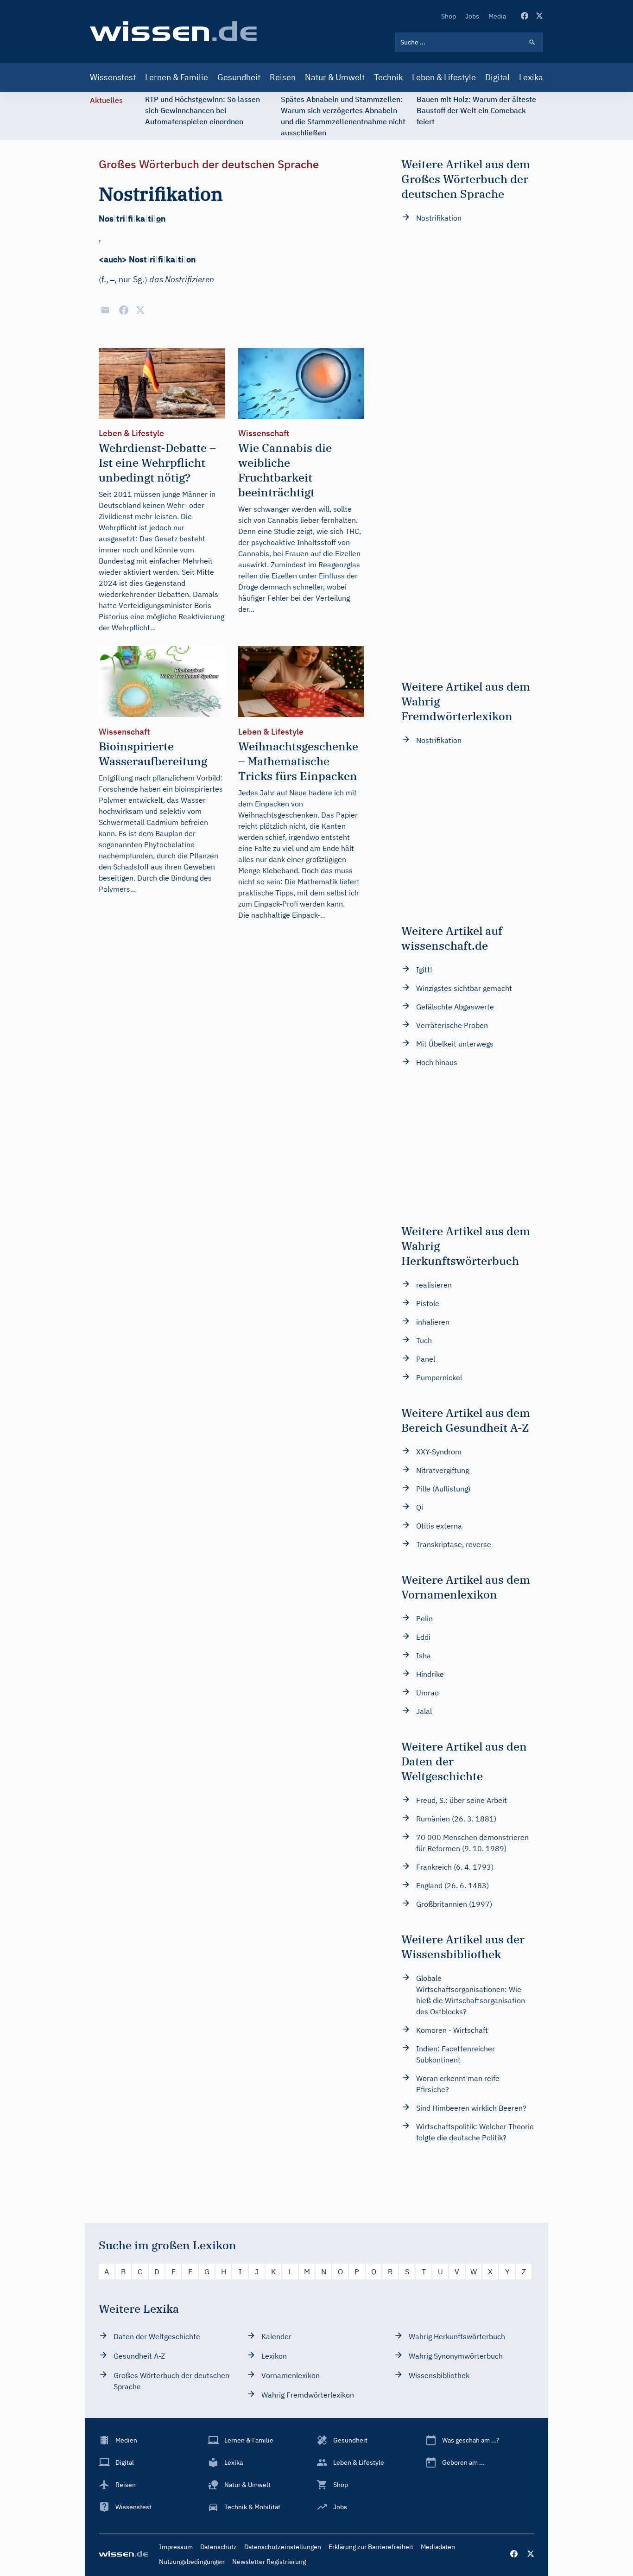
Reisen (283, 77)
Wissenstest (113, 77)
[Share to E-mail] (105, 310)
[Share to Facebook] (124, 310)
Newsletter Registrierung (269, 2562)
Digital (497, 77)
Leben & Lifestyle (444, 77)
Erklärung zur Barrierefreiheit (371, 2547)
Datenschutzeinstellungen (283, 2547)
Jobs (472, 16)
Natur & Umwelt (335, 77)
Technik (388, 77)
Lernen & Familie (177, 77)
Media (497, 16)
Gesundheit (239, 77)
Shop (449, 16)
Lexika (531, 77)
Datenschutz (218, 2547)
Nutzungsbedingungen (192, 2562)
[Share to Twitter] (140, 310)
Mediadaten (438, 2547)
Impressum (176, 2547)
